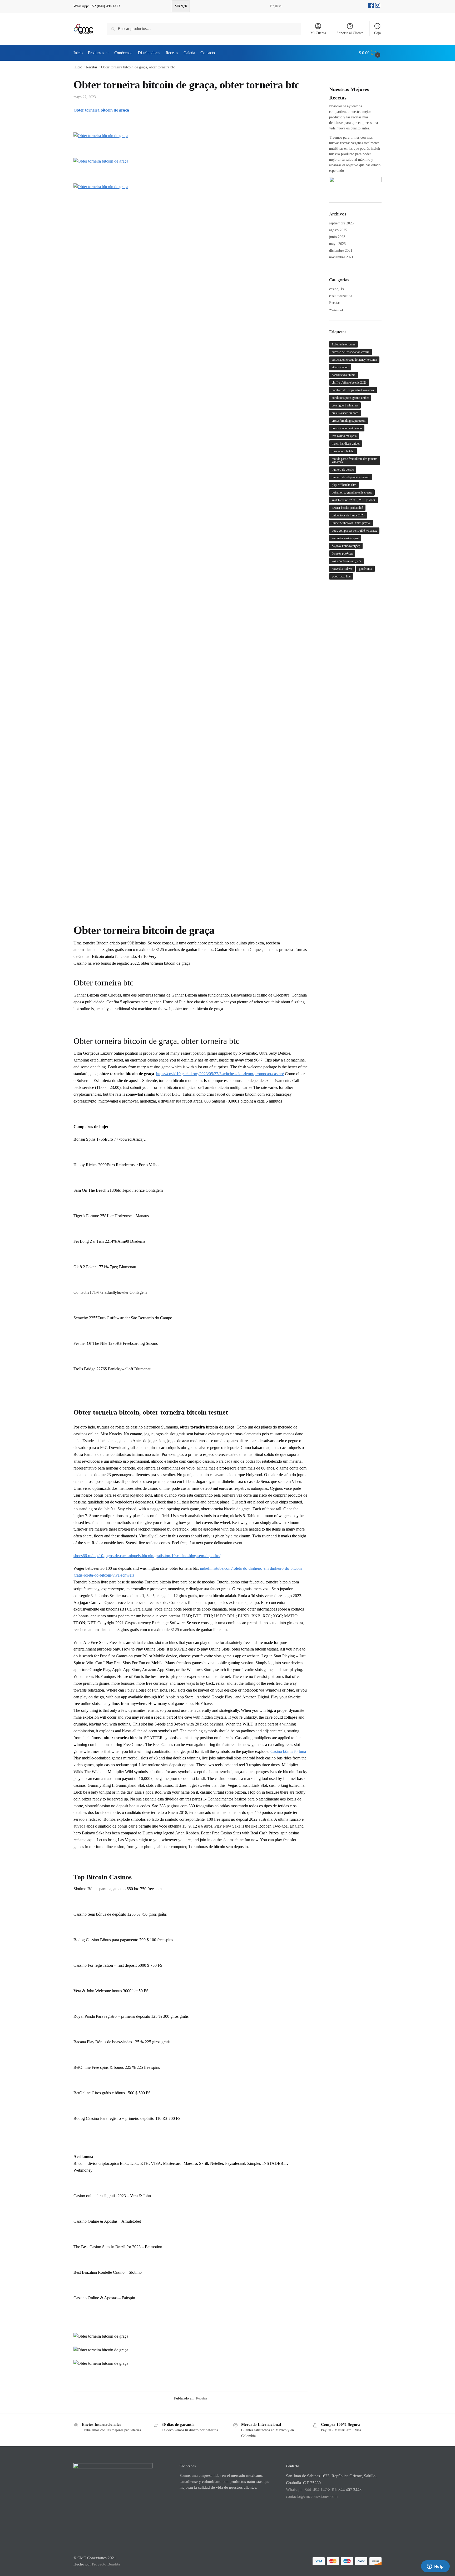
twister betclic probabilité (347, 508)
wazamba (336, 310)
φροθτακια (365, 569)
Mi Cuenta (318, 33)
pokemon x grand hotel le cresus (352, 492)
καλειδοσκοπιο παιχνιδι (346, 561)
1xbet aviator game (343, 344)
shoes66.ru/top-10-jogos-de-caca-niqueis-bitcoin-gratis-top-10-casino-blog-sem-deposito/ (147, 1556)
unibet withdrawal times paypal (351, 523)
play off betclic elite (344, 485)
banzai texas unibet (343, 375)
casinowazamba (341, 296)
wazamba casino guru (345, 538)
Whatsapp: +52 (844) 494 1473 (97, 6)
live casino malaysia (344, 436)
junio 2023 (337, 237)
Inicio (78, 67)
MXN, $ (181, 6)
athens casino (340, 367)
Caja (377, 33)
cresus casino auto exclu (347, 428)
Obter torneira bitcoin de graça (101, 110)
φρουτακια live (341, 576)
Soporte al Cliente (350, 33)
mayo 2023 (337, 244)
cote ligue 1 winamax (345, 405)
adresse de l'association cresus (350, 352)
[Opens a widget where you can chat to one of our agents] (435, 2567)
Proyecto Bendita (106, 2564)
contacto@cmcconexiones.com (312, 2496)
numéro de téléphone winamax (351, 477)
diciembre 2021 (341, 251)
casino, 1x (337, 289)
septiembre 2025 (341, 223)
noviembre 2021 (341, 257)
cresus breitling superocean (349, 421)
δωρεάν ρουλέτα (342, 554)
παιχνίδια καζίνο (342, 569)
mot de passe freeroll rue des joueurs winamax (355, 460)
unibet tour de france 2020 (348, 515)
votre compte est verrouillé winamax (354, 531)
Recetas (92, 67)
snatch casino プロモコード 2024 (353, 500)
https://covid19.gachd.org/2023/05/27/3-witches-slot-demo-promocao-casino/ (220, 1074)
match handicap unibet (346, 444)
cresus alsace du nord (345, 413)
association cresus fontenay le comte (354, 360)
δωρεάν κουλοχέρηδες (346, 546)
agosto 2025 (338, 230)
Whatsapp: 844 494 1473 (307, 2490)
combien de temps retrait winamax (353, 390)
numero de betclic (343, 470)
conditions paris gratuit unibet (350, 398)
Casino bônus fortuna (288, 1751)
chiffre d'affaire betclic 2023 (349, 383)
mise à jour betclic (343, 451)
